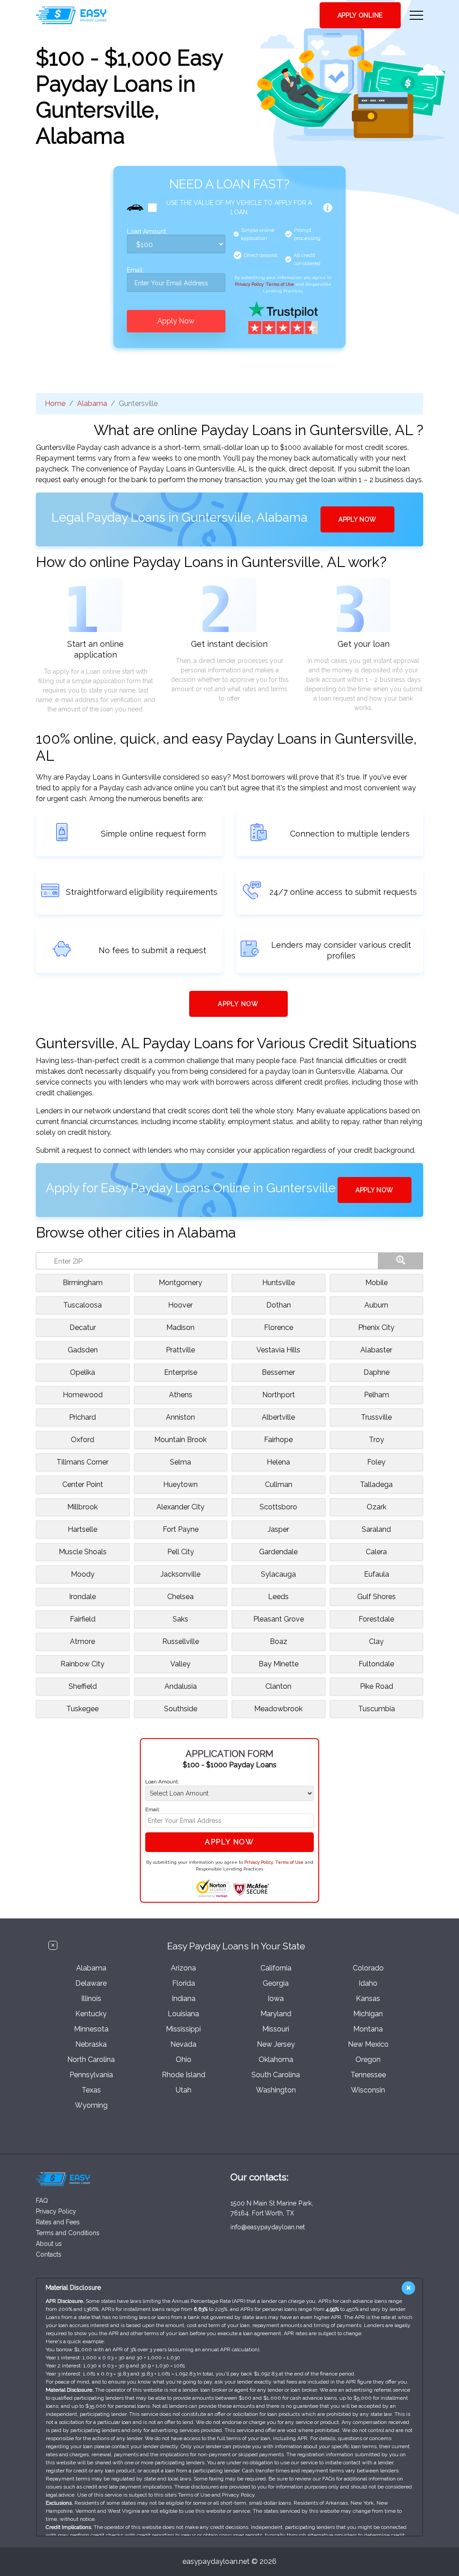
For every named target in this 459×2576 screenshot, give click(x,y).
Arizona (183, 1968)
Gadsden (83, 1350)
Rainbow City (82, 1664)
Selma (180, 1462)
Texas (91, 2090)
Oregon (368, 2059)
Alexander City (180, 1507)
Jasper (278, 1529)
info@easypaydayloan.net (268, 2227)
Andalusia (181, 1686)
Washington (276, 2090)
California (276, 1968)
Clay (376, 1641)
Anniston (180, 1417)
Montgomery (180, 1283)
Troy (377, 1440)
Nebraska (91, 2044)
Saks (180, 1619)
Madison (180, 1327)
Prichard (82, 1417)
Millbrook (82, 1507)
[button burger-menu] (416, 15)
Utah (184, 2090)
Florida (184, 1983)
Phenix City (376, 1327)
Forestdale (376, 1619)
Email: (135, 270)
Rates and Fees (58, 2222)
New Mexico (368, 2044)
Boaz (279, 1641)
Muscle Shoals (83, 1552)
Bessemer (278, 1372)
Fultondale (376, 1664)
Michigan (368, 2014)
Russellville (181, 1641)
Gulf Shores (377, 1597)
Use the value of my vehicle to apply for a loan (239, 207)
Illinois (91, 1998)
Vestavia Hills (278, 1350)
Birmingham (83, 1283)
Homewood (83, 1395)
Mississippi (183, 2029)
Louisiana (183, 2014)
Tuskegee (82, 1709)
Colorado (368, 1968)
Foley (376, 1462)
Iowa (276, 1998)
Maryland (276, 2014)
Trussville (376, 1417)
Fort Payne (181, 1529)
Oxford (82, 1440)
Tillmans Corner (82, 1462)
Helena (278, 1462)
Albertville (278, 1417)
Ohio (184, 2059)
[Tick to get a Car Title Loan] (328, 208)
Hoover (180, 1305)
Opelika (82, 1372)
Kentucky (91, 2014)
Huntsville (279, 1283)
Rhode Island (184, 2075)
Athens (181, 1395)
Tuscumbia (377, 1709)
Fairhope (278, 1440)
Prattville (180, 1350)
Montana (368, 2029)
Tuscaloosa (82, 1305)
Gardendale (278, 1552)
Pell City (181, 1552)
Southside (181, 1709)
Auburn (376, 1305)
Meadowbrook (278, 1709)
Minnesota (91, 2029)
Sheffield (83, 1686)
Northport (279, 1395)
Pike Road (377, 1686)
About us (49, 2244)
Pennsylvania (91, 2075)
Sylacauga (278, 1574)
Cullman (279, 1484)
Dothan (279, 1305)
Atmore (82, 1641)
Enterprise (181, 1372)
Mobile (377, 1283)
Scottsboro (278, 1507)
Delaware (91, 1983)
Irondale (82, 1597)
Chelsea (180, 1597)
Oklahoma (276, 2059)
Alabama (92, 403)
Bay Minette (279, 1664)
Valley (180, 1664)
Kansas (368, 1998)
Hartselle (82, 1529)
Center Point (83, 1484)
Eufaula (377, 1574)
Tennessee (368, 2075)
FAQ (42, 2201)
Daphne (377, 1372)
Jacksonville (180, 1574)
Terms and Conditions (68, 2233)
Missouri (276, 2029)
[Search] (401, 1261)
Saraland (376, 1529)
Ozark (377, 1507)
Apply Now (176, 321)
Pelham (377, 1395)
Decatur (83, 1327)
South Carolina (276, 2075)
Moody (83, 1574)
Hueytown (180, 1484)
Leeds (278, 1597)
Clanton (278, 1686)
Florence (279, 1327)
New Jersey (276, 2044)
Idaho (368, 1983)
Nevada (183, 2044)
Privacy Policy (249, 284)
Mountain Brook (180, 1440)
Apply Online (360, 15)
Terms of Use (280, 284)
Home (55, 403)
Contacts (49, 2254)
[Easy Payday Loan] (71, 15)
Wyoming (91, 2105)
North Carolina (91, 2059)
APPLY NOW (357, 519)
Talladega (376, 1484)
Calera (376, 1552)
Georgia (276, 1983)
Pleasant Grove (279, 1619)
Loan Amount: (147, 232)
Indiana (184, 1998)
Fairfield (83, 1619)
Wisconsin (368, 2090)
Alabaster (376, 1350)
